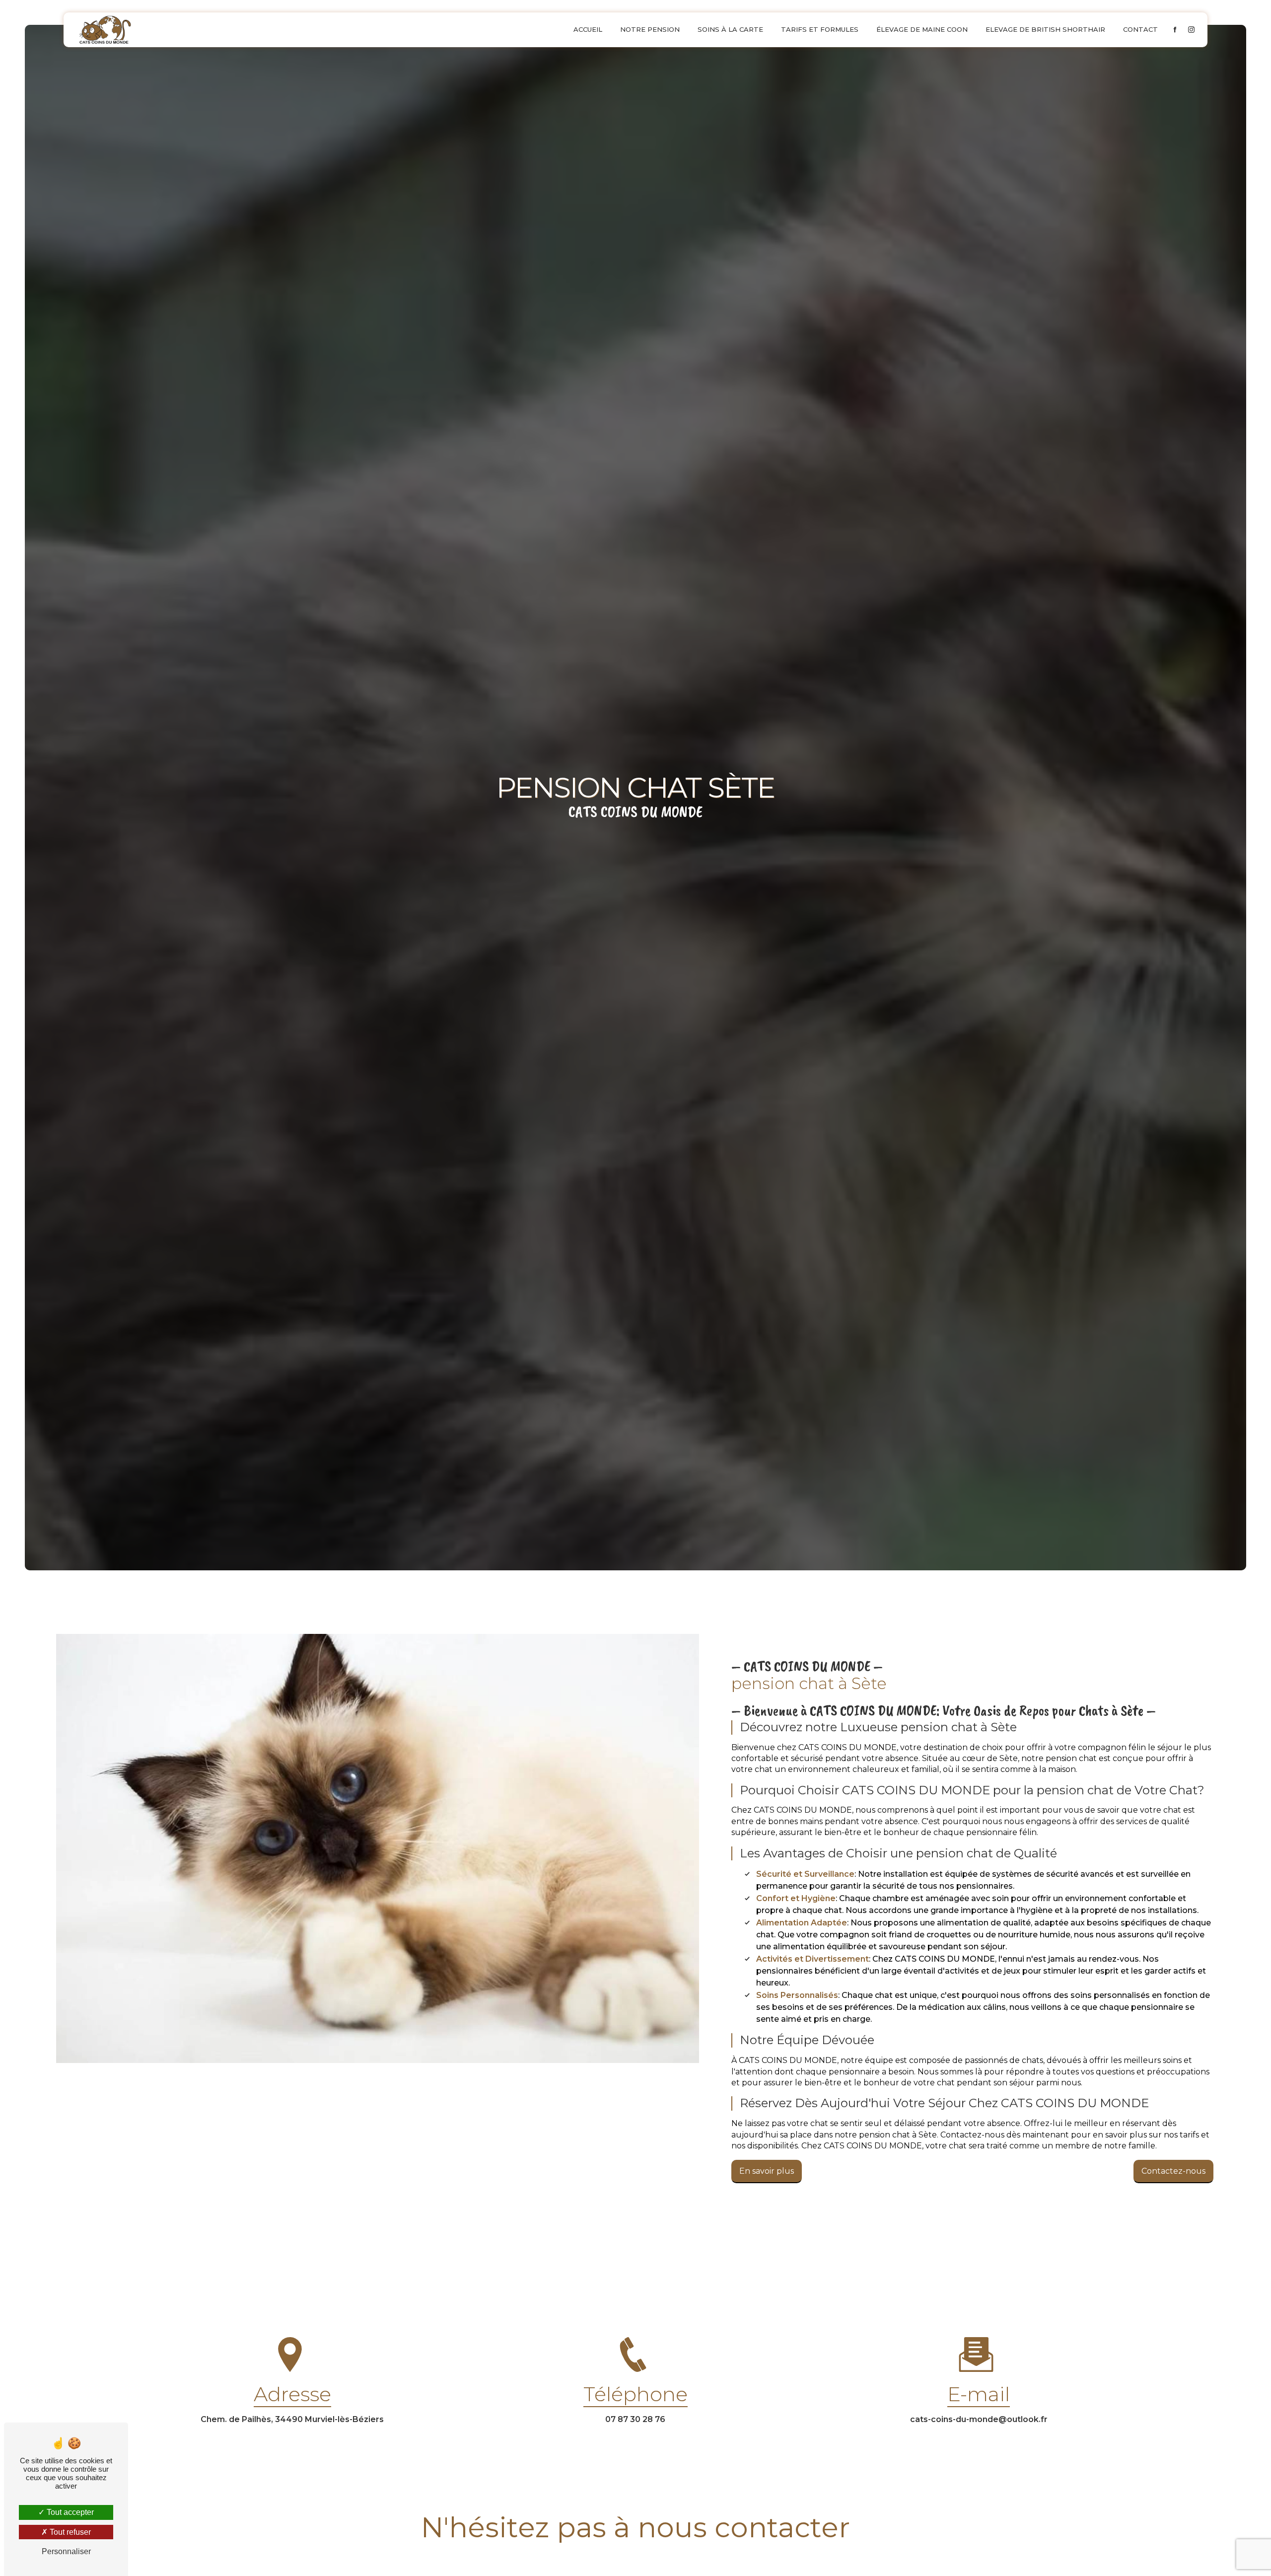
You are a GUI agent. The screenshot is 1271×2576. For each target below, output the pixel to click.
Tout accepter (69, 2512)
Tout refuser (69, 2532)
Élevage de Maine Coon (922, 29)
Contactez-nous (1173, 2171)
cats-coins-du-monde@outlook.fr (979, 2419)
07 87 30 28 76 (635, 2419)
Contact (1140, 29)
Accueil (588, 29)
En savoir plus (767, 2171)
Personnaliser (66, 2551)
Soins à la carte (730, 29)
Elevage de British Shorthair (1045, 29)
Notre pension (650, 29)
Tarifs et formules (820, 29)
